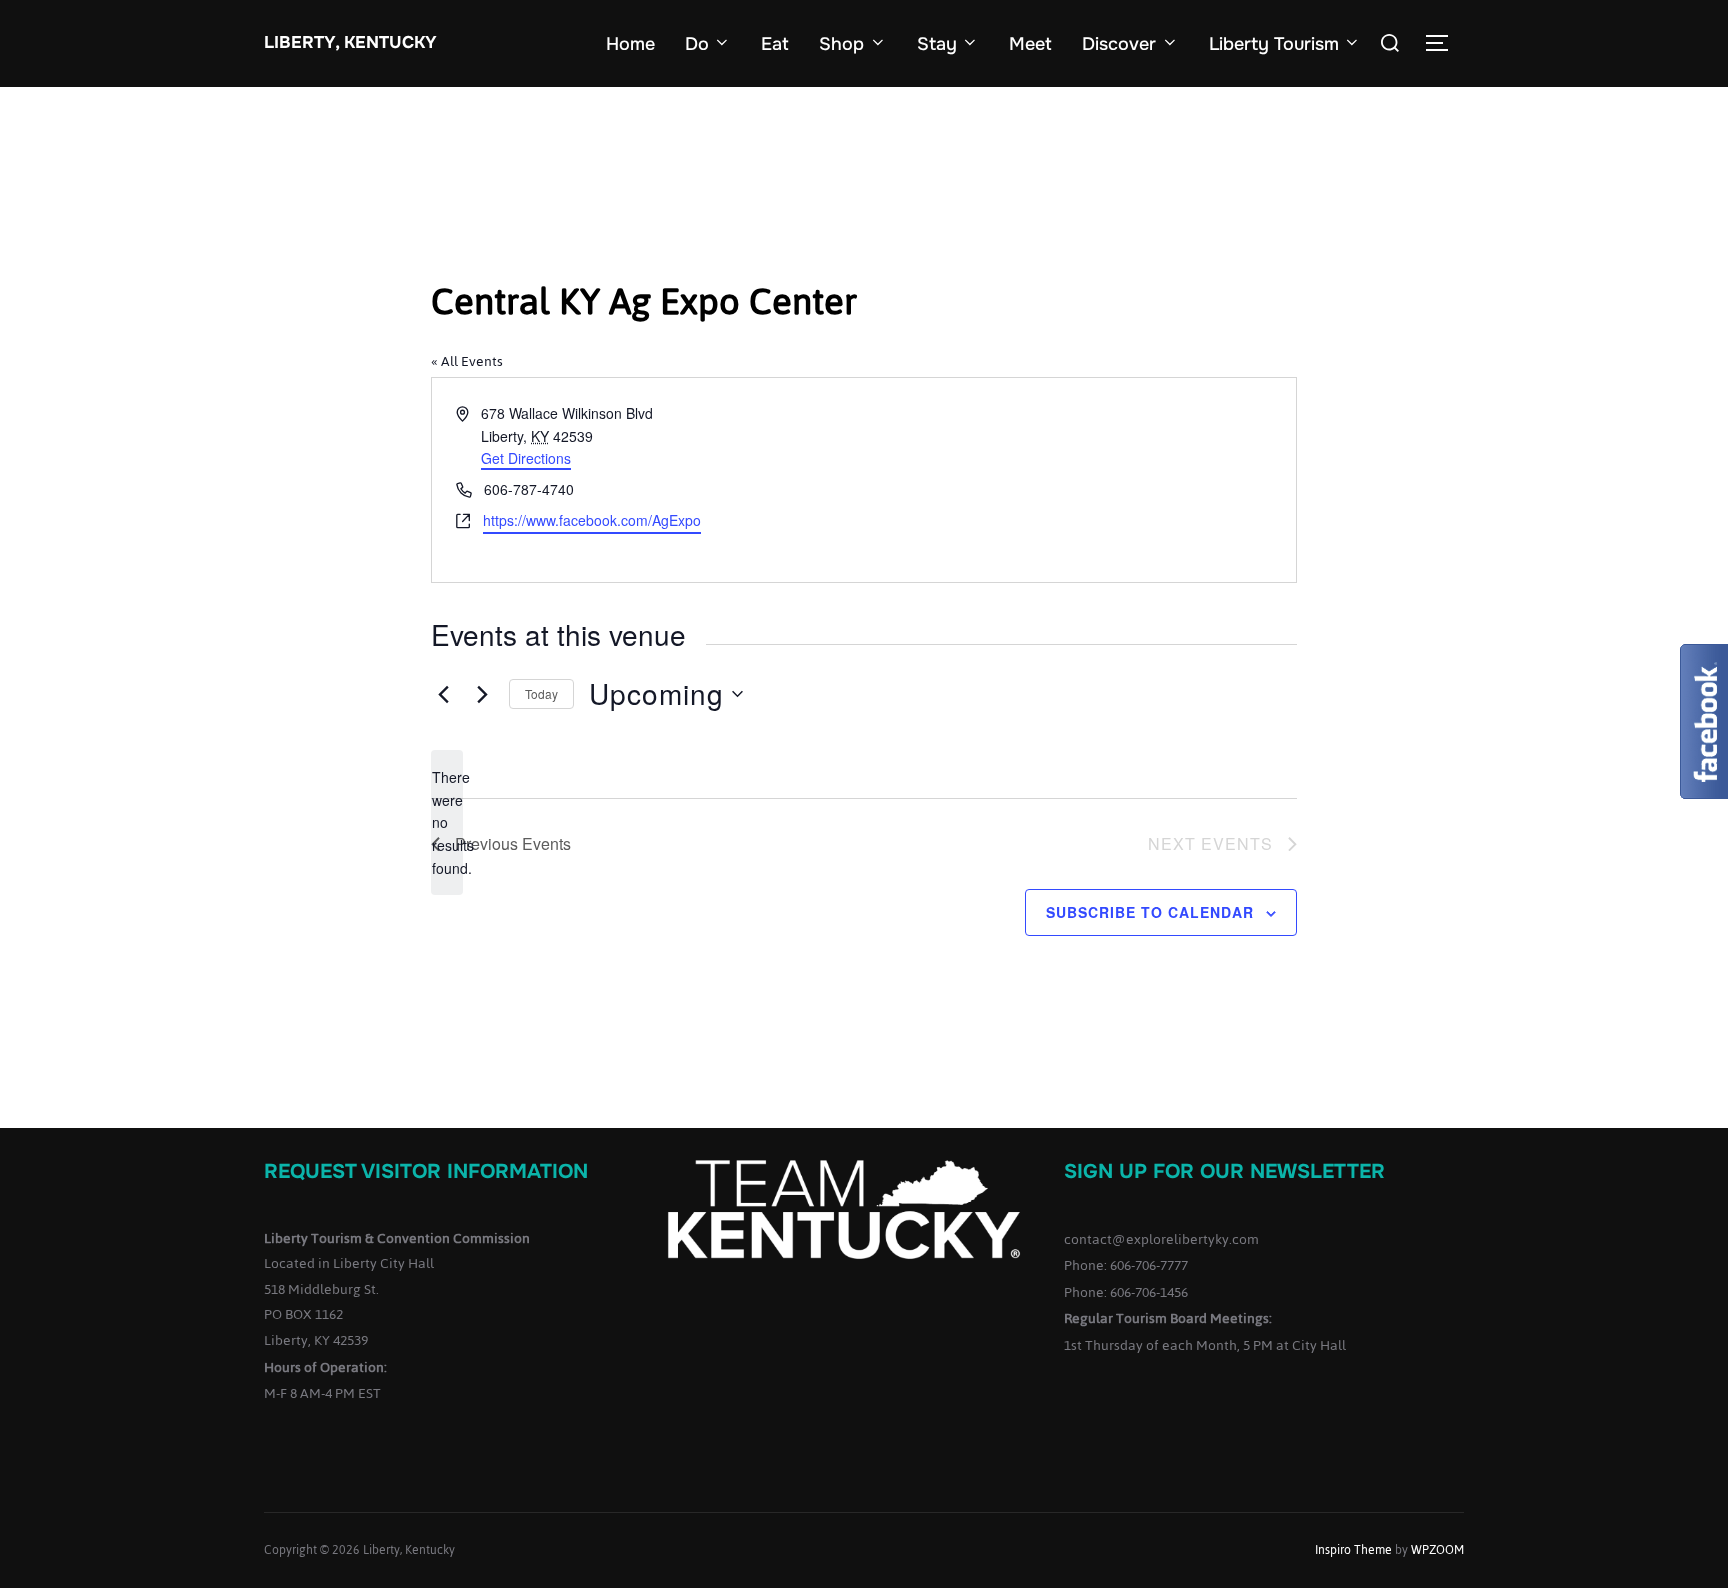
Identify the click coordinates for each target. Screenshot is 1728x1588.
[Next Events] (482, 694)
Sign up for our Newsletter (1224, 1171)
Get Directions (526, 458)
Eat (775, 44)
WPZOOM (1437, 1550)
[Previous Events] (443, 694)
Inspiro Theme (1353, 1550)
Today (541, 693)
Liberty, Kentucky (350, 42)
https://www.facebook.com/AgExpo (592, 520)
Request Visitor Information (426, 1171)
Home (630, 44)
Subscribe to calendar (1150, 912)
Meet (1030, 44)
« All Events (467, 361)
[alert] (447, 822)
